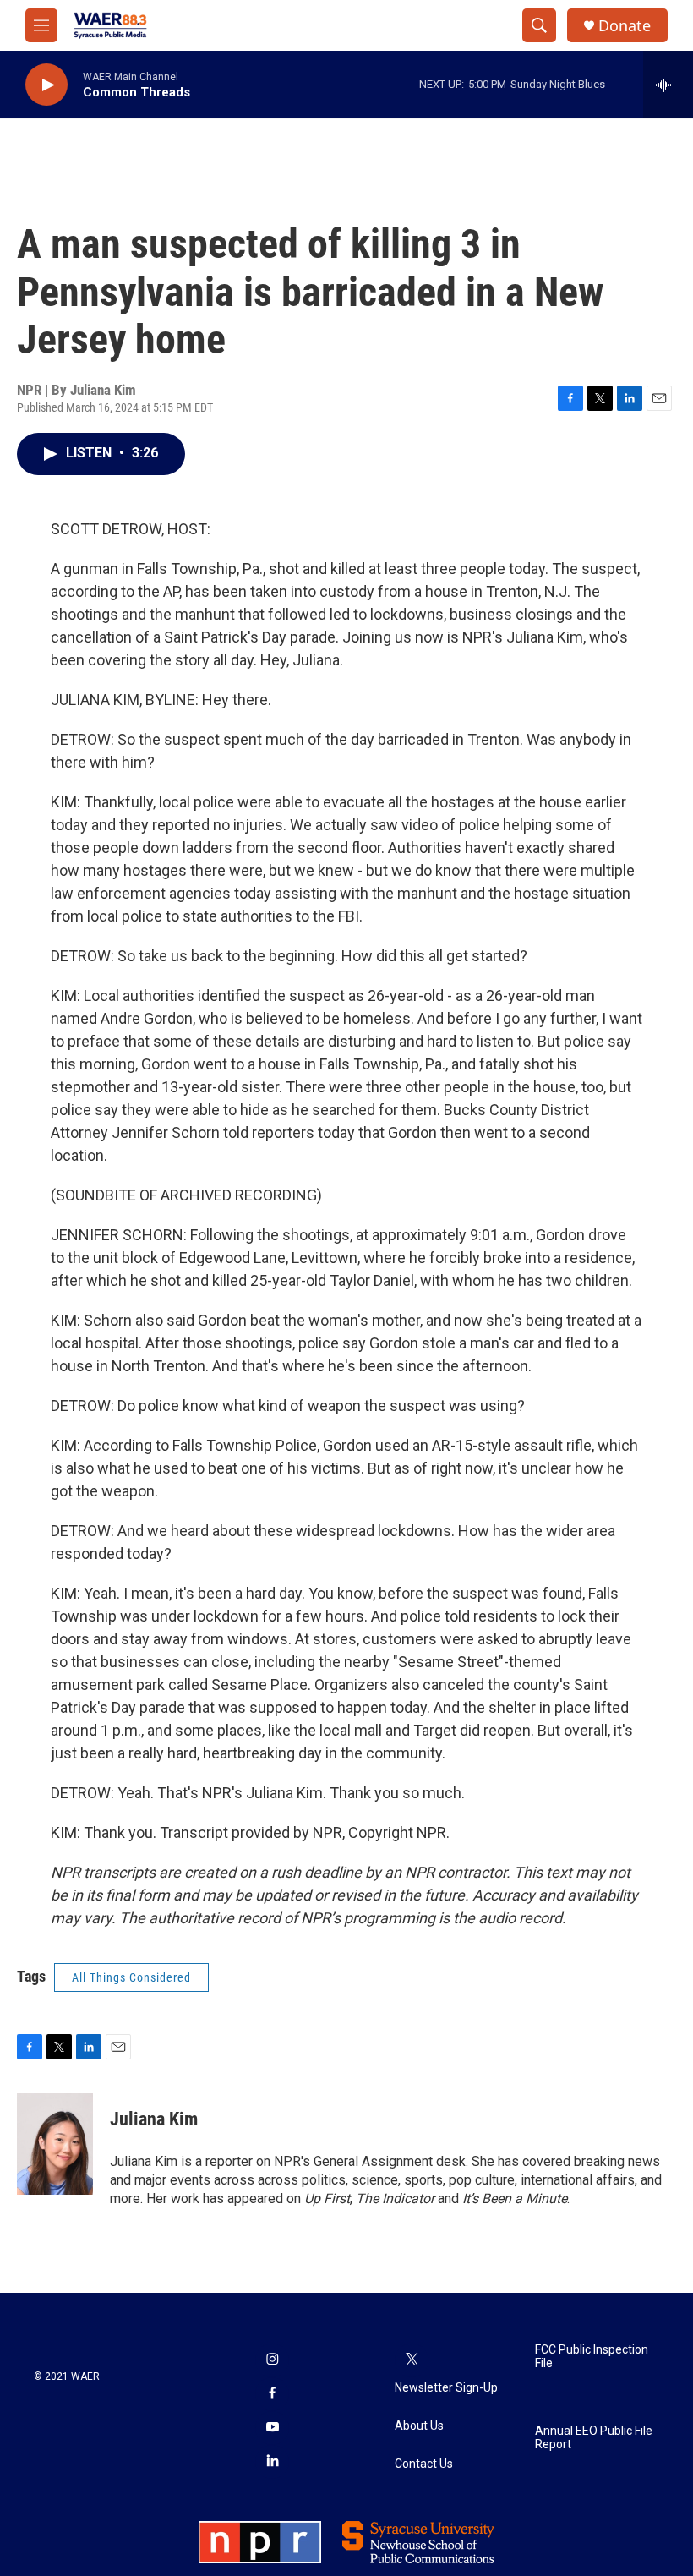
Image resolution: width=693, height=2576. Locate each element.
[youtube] (272, 2428)
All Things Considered (131, 1977)
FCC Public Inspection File (592, 2357)
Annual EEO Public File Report (594, 2438)
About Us (419, 2426)
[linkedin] (272, 2462)
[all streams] (668, 85)
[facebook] (272, 2394)
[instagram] (272, 2360)
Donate (625, 26)
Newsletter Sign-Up (446, 2388)
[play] (46, 85)
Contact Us (424, 2464)
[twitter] (412, 2360)
